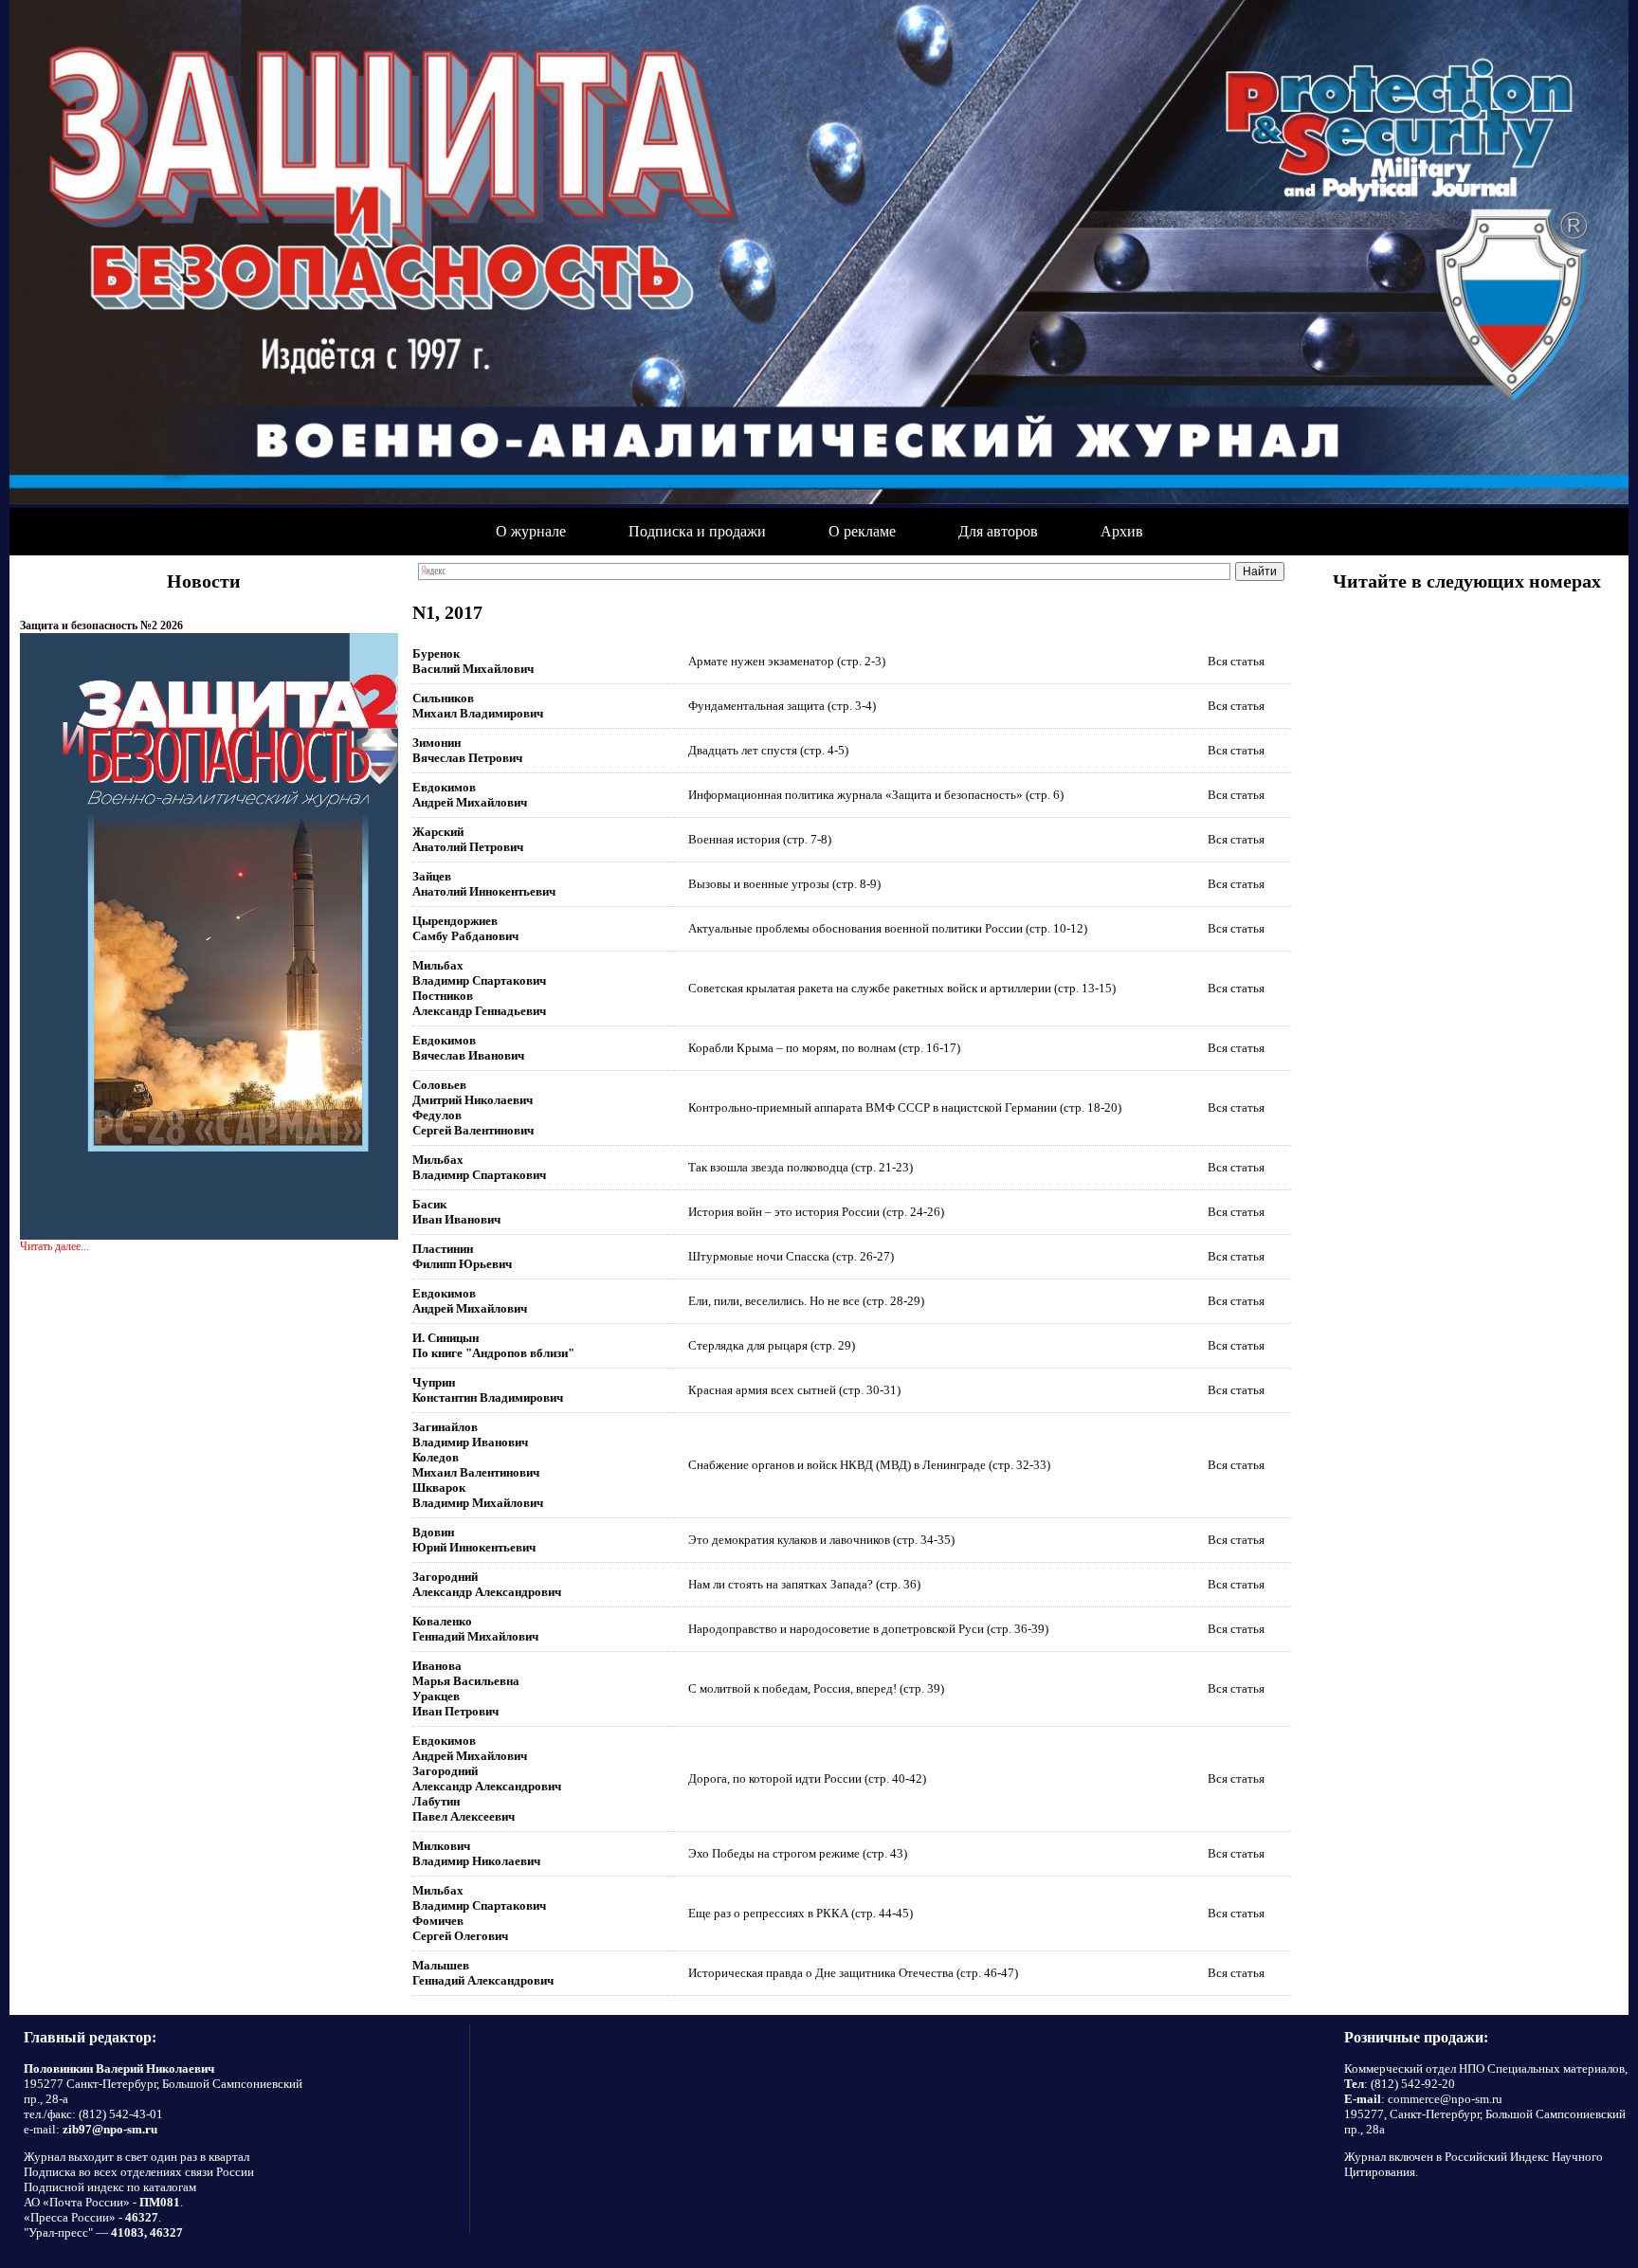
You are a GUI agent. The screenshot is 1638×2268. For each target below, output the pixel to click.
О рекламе (862, 531)
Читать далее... (55, 1246)
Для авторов (998, 531)
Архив (1122, 531)
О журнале (531, 531)
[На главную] (819, 254)
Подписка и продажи (697, 531)
